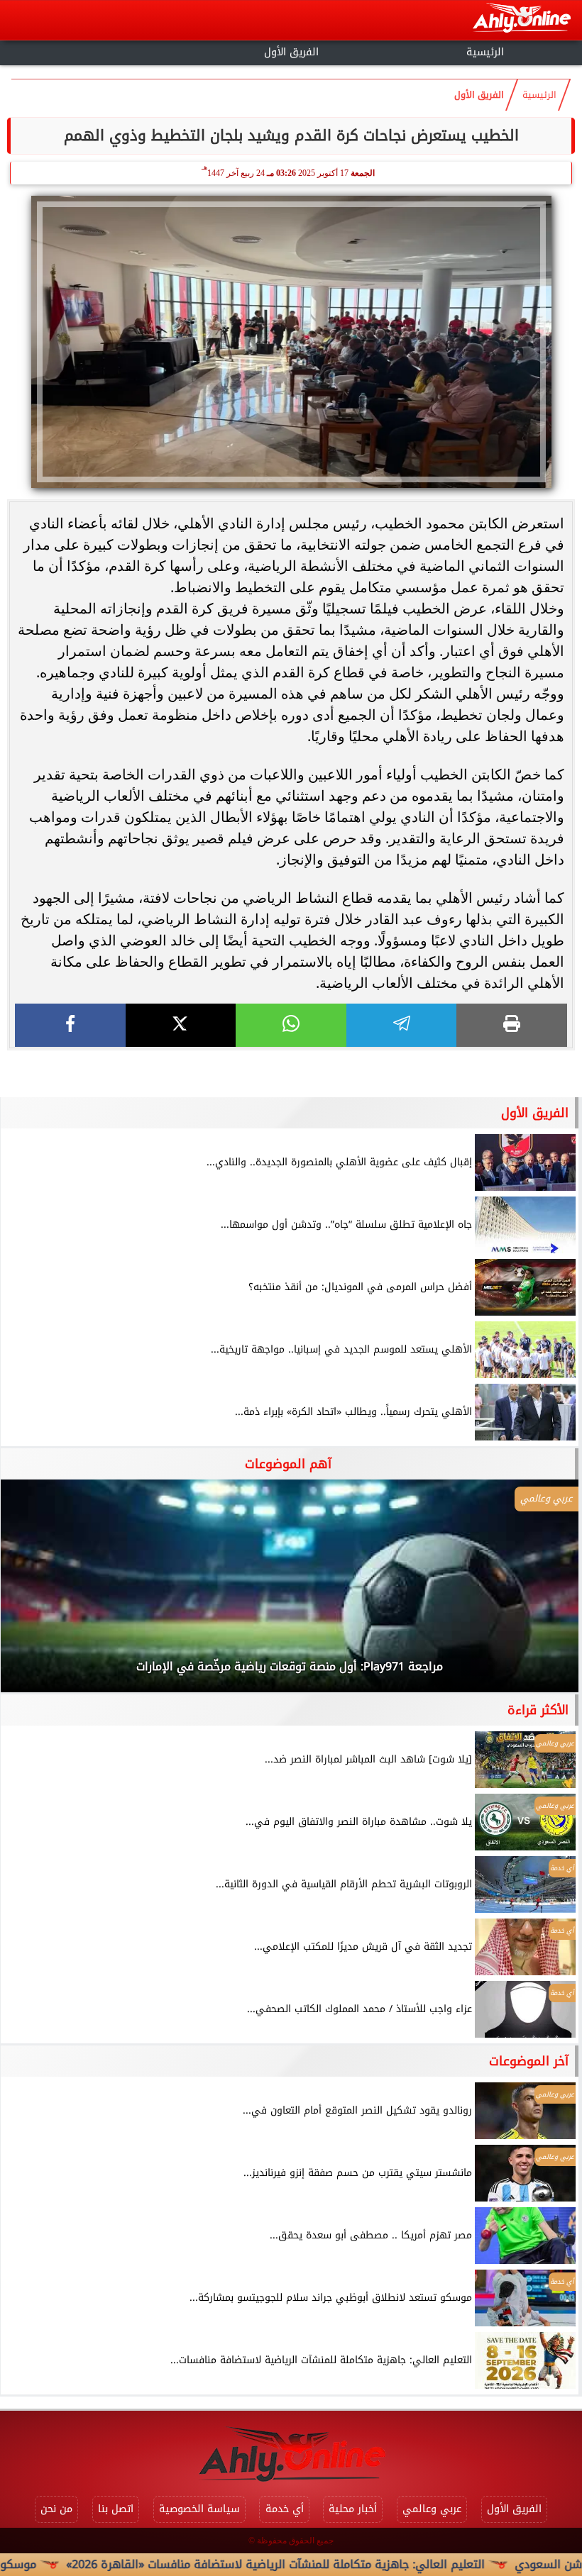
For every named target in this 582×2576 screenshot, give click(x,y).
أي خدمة (285, 2509)
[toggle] (97, 50)
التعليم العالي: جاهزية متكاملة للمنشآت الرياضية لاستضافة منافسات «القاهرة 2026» (346, 2564)
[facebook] (70, 1025)
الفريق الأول (291, 52)
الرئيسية (485, 52)
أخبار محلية (353, 2509)
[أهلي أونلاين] (521, 20)
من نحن (56, 2509)
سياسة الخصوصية (199, 2509)
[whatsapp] (291, 1025)
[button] (31, 1593)
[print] (512, 1025)
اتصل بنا (116, 2509)
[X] (181, 1025)
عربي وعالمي (432, 2509)
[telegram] (402, 1025)
